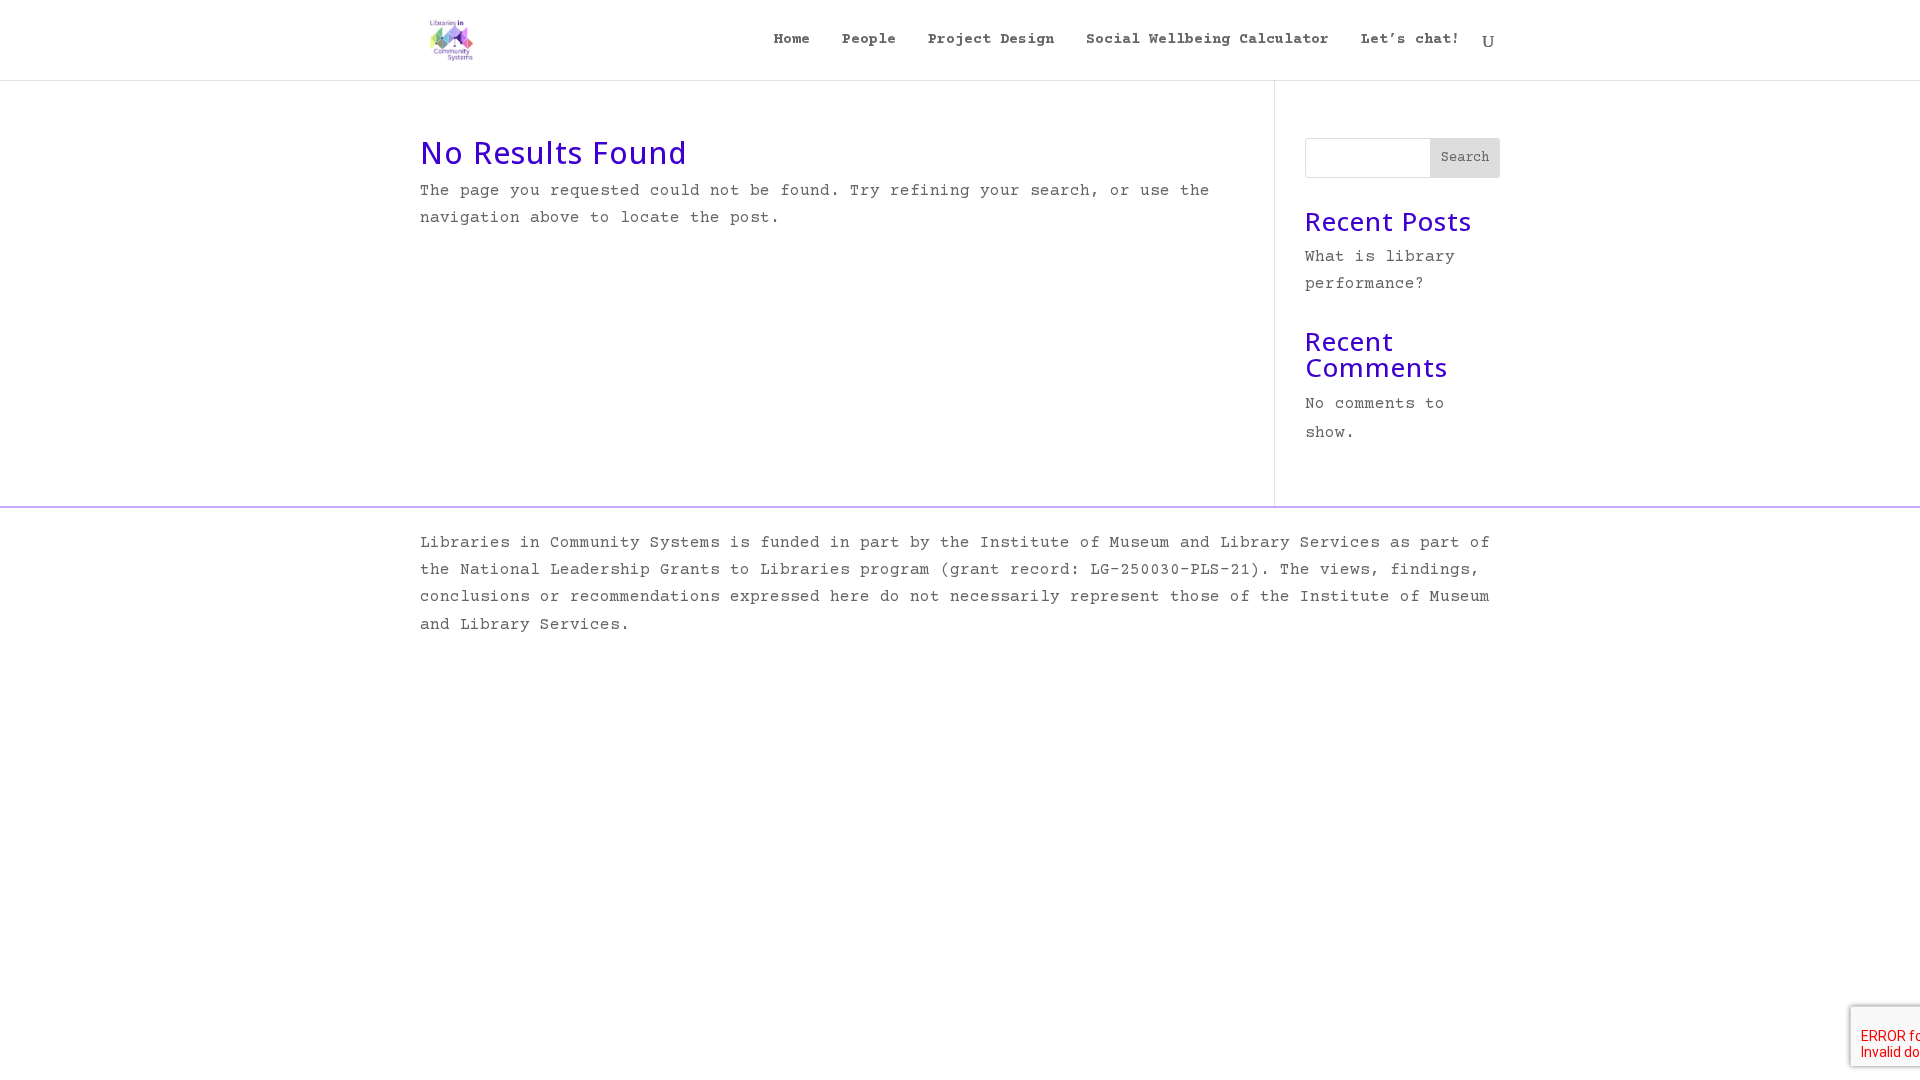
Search (1465, 158)
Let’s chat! (1410, 40)
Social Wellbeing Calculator (1207, 40)
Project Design (991, 40)
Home (792, 40)
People (869, 40)
